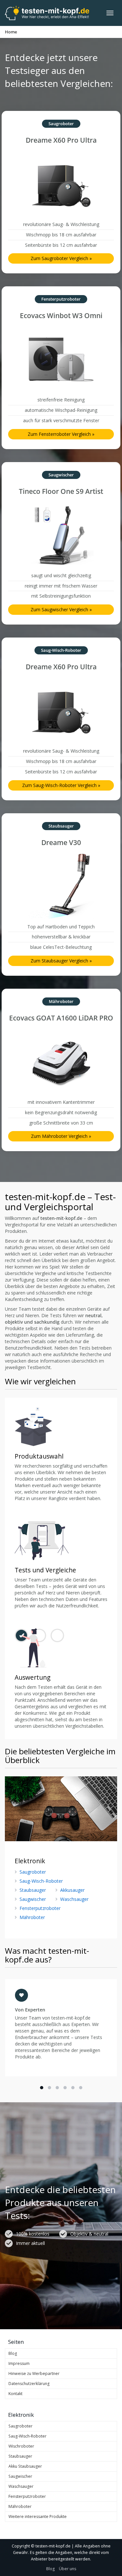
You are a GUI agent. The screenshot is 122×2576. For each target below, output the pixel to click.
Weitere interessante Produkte (38, 2516)
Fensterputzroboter (40, 1908)
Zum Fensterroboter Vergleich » (61, 434)
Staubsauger (33, 1890)
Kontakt (15, 2394)
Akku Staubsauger (25, 2466)
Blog (13, 2353)
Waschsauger (74, 1899)
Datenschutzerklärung (29, 2384)
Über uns (68, 2569)
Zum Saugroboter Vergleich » (61, 258)
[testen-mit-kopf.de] (47, 13)
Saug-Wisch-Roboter (41, 1881)
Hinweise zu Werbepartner (34, 2373)
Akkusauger (72, 1890)
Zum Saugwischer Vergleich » (61, 609)
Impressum (19, 2363)
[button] (42, 2088)
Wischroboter (21, 2446)
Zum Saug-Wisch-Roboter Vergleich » (61, 785)
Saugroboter (33, 1872)
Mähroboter (32, 1917)
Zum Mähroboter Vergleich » (61, 1136)
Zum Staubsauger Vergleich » (61, 961)
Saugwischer (33, 1899)
